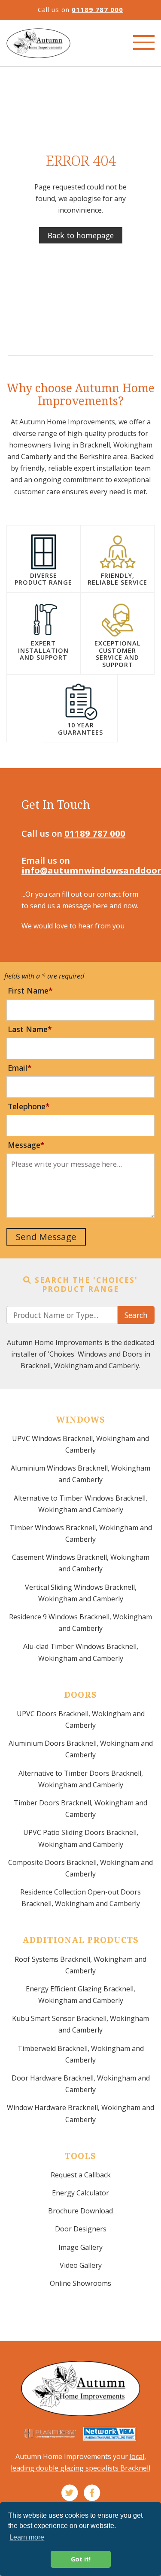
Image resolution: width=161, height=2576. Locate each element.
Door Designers (81, 2229)
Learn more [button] (27, 2537)
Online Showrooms (80, 2283)
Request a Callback (81, 2175)
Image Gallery (80, 2247)
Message (24, 1145)
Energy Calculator (80, 2193)
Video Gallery (81, 2265)
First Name (28, 991)
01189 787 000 (97, 9)
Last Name (28, 1029)
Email (18, 1068)
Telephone (27, 1106)
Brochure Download (80, 2211)
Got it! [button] (81, 2559)
